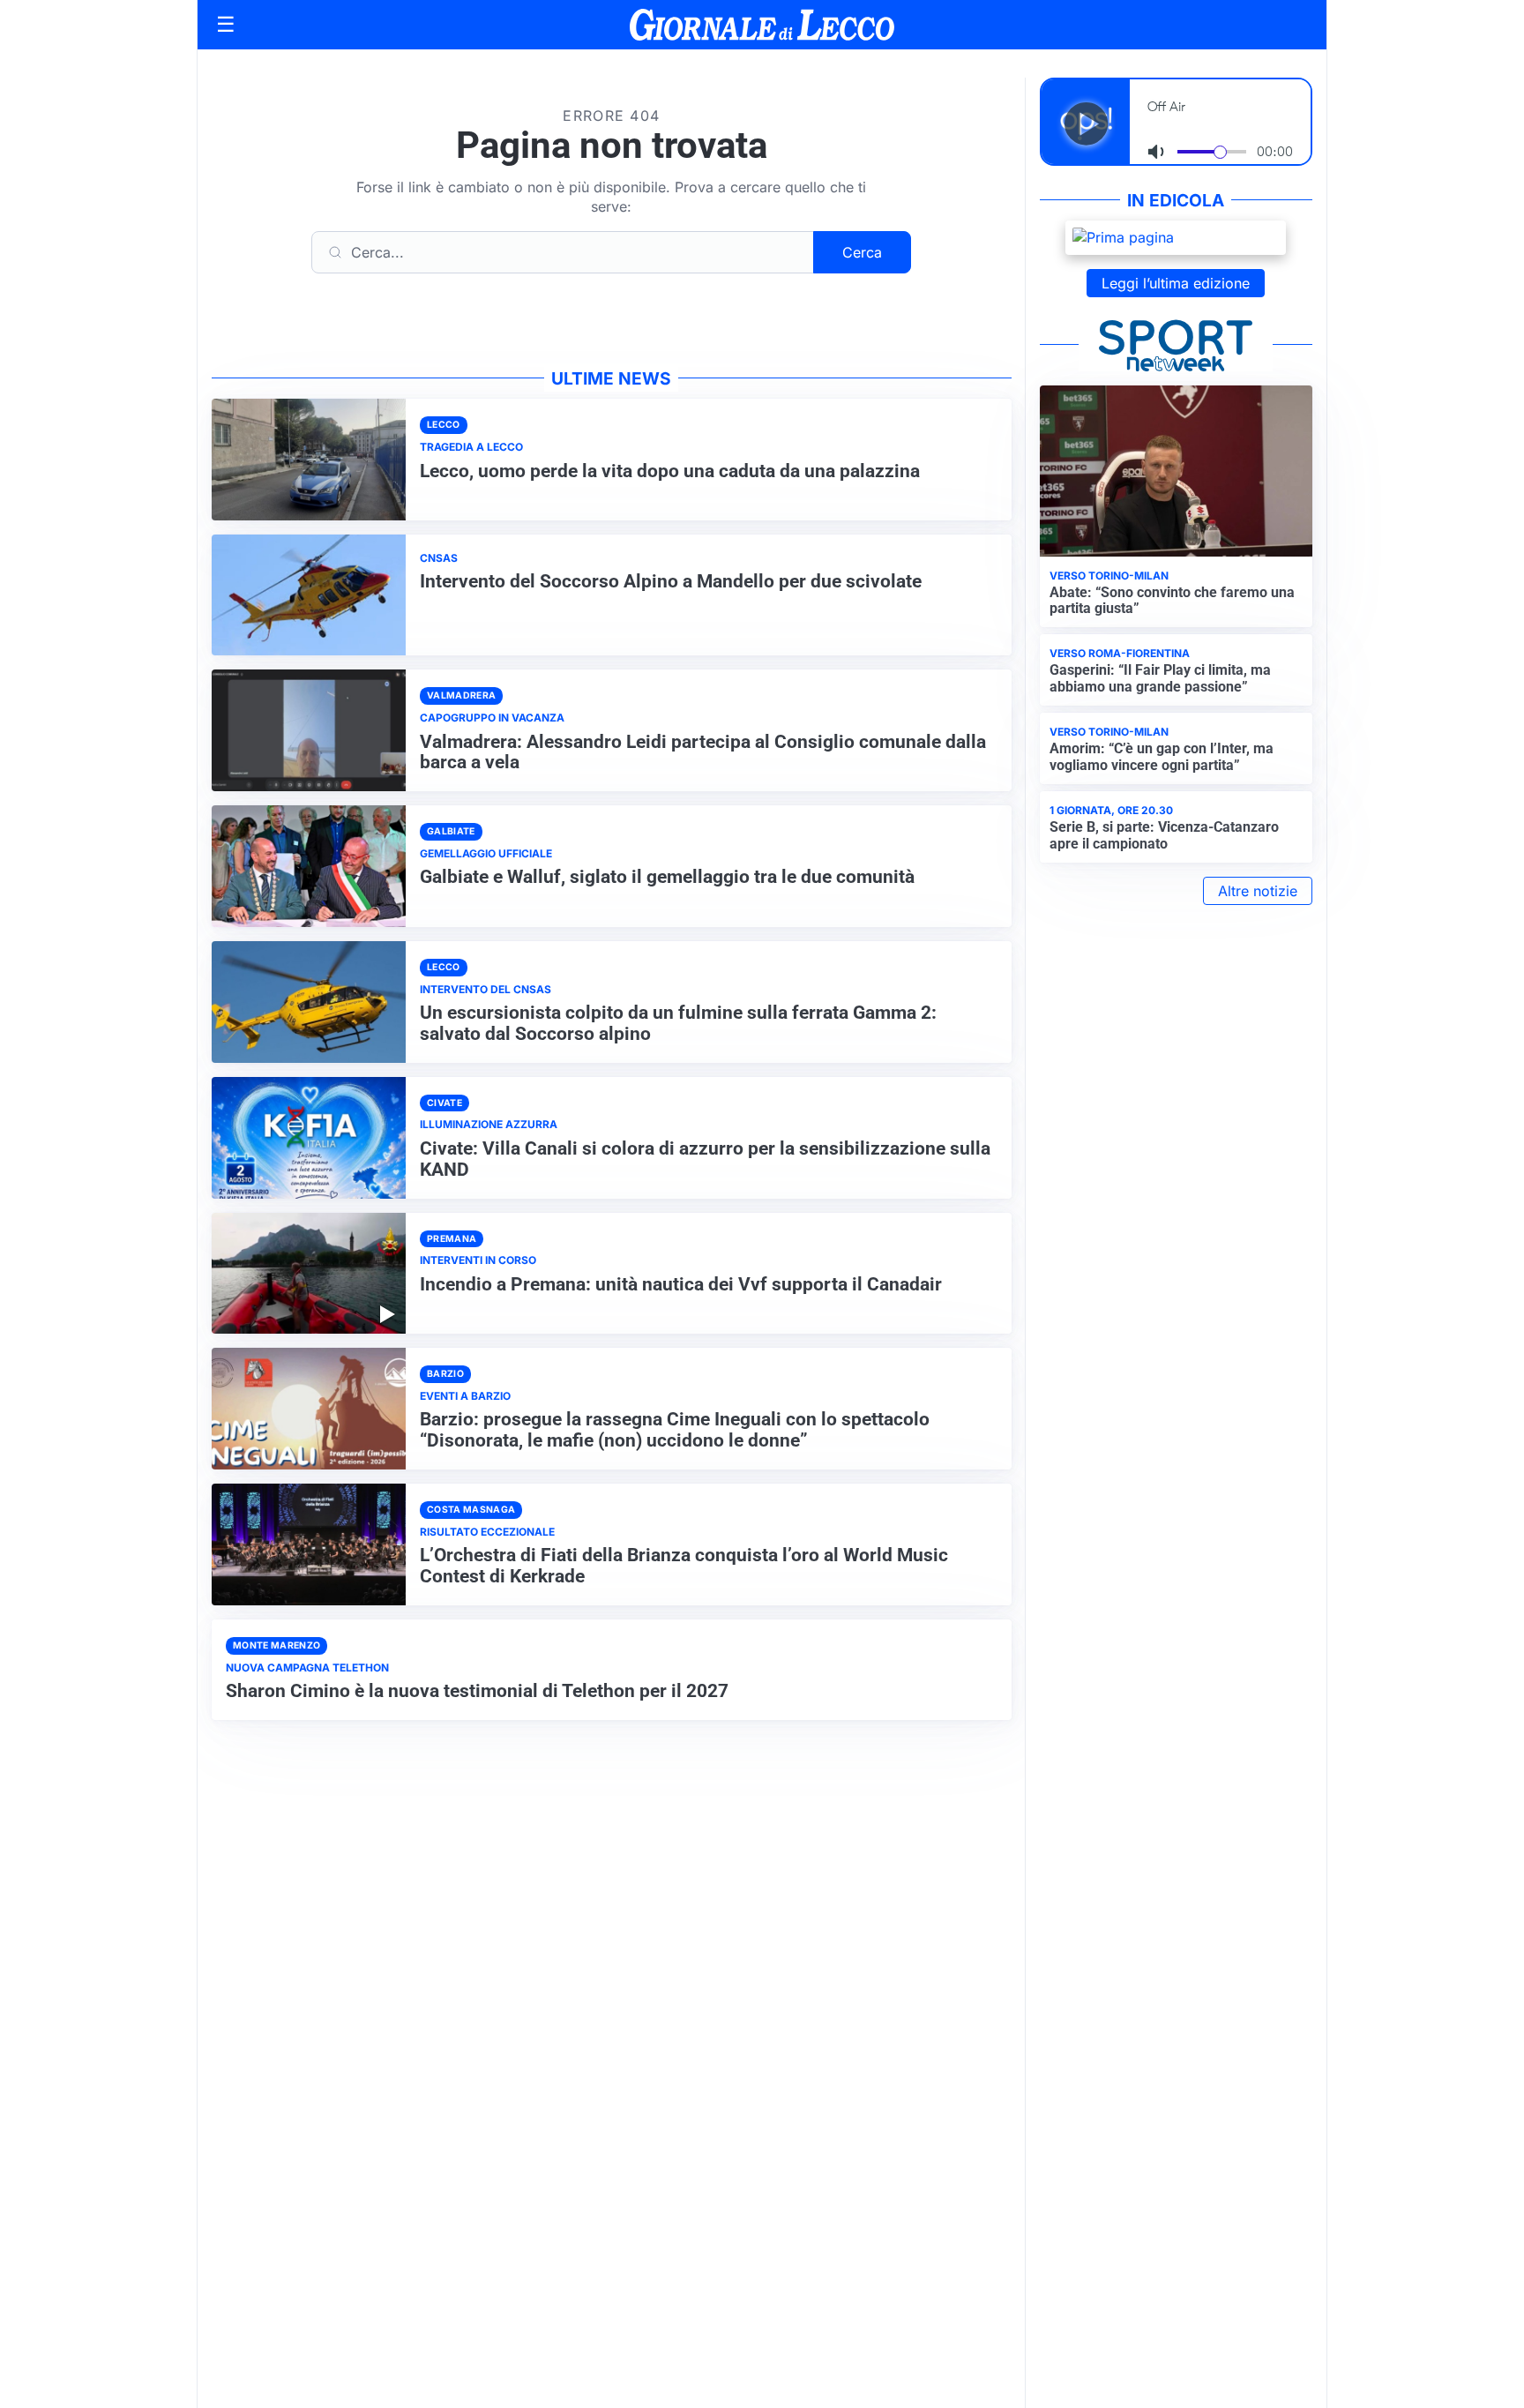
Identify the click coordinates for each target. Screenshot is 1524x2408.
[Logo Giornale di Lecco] (762, 25)
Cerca (862, 252)
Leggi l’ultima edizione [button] (1176, 283)
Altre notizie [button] (1258, 891)
